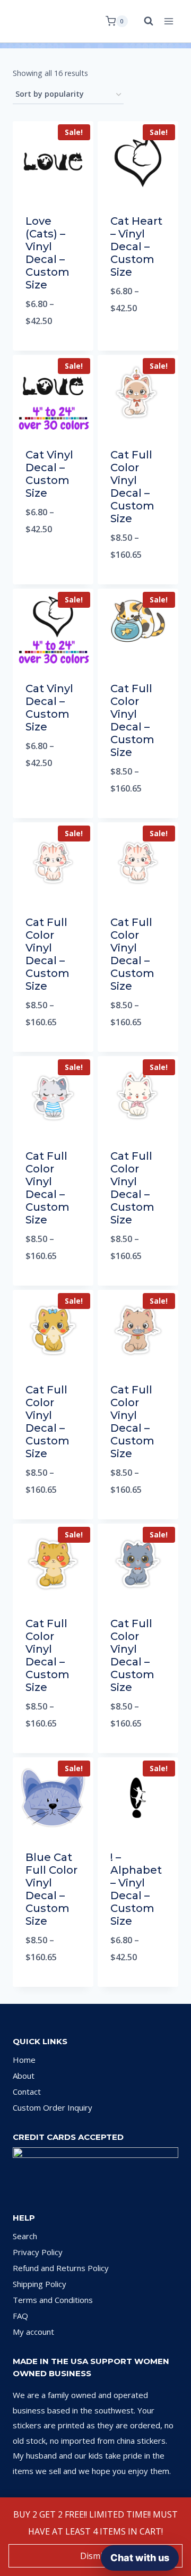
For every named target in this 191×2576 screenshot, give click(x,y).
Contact (27, 2092)
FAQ (20, 2316)
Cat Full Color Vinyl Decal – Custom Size (132, 487)
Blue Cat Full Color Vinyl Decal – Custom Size (51, 1889)
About (24, 2076)
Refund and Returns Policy (61, 2268)
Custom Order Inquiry (53, 2107)
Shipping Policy (40, 2284)
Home (24, 2060)
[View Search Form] (143, 21)
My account (33, 2332)
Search (25, 2236)
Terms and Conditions (53, 2300)
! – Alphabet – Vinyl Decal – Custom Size (136, 1889)
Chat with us (140, 2558)
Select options (53, 348)
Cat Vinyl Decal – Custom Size (49, 474)
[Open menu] (168, 21)
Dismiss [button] (95, 2556)
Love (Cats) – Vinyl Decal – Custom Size (47, 253)
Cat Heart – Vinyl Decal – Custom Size (136, 246)
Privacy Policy (38, 2252)
